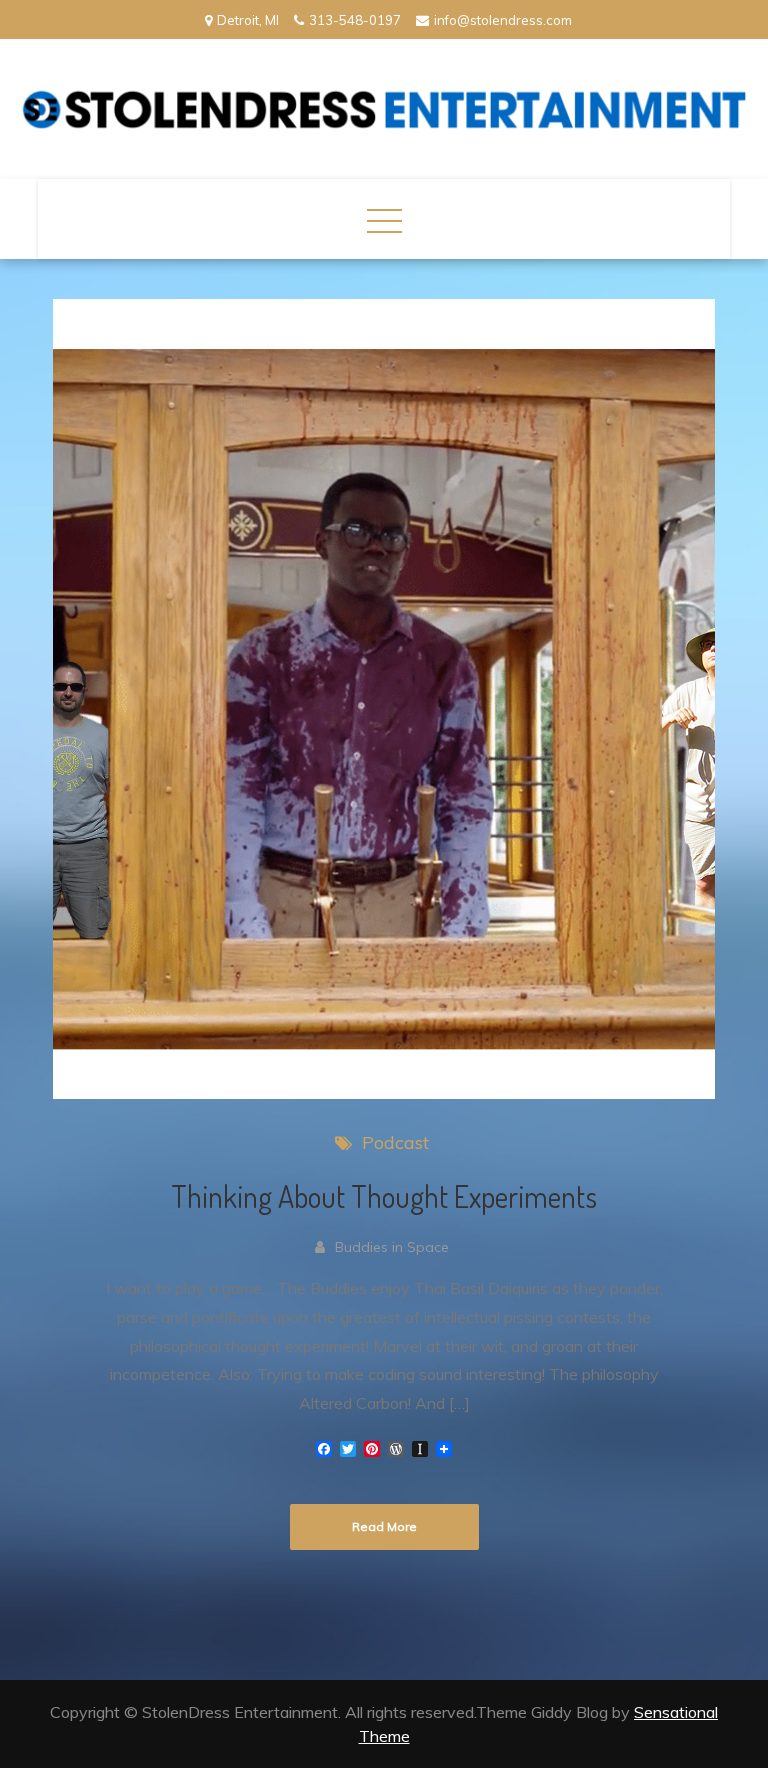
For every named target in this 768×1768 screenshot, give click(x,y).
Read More (384, 1526)
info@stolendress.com (503, 20)
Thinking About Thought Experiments (384, 1196)
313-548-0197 (355, 20)
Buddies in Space (392, 1247)
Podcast (395, 1142)
